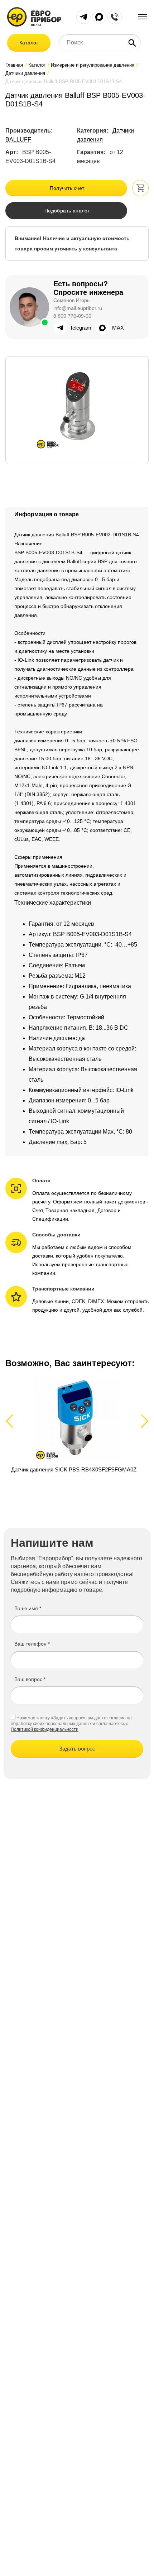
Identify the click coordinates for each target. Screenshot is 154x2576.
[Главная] (34, 16)
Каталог (29, 43)
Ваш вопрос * (30, 1679)
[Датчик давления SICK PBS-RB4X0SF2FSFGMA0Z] (77, 1429)
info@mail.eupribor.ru (78, 308)
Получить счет (67, 188)
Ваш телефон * (32, 1644)
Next (143, 1421)
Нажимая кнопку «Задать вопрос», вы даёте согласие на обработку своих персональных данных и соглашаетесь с (71, 1721)
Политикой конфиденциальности (45, 1729)
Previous (13, 1421)
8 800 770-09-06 (72, 316)
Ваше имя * (28, 1608)
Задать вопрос (77, 1749)
